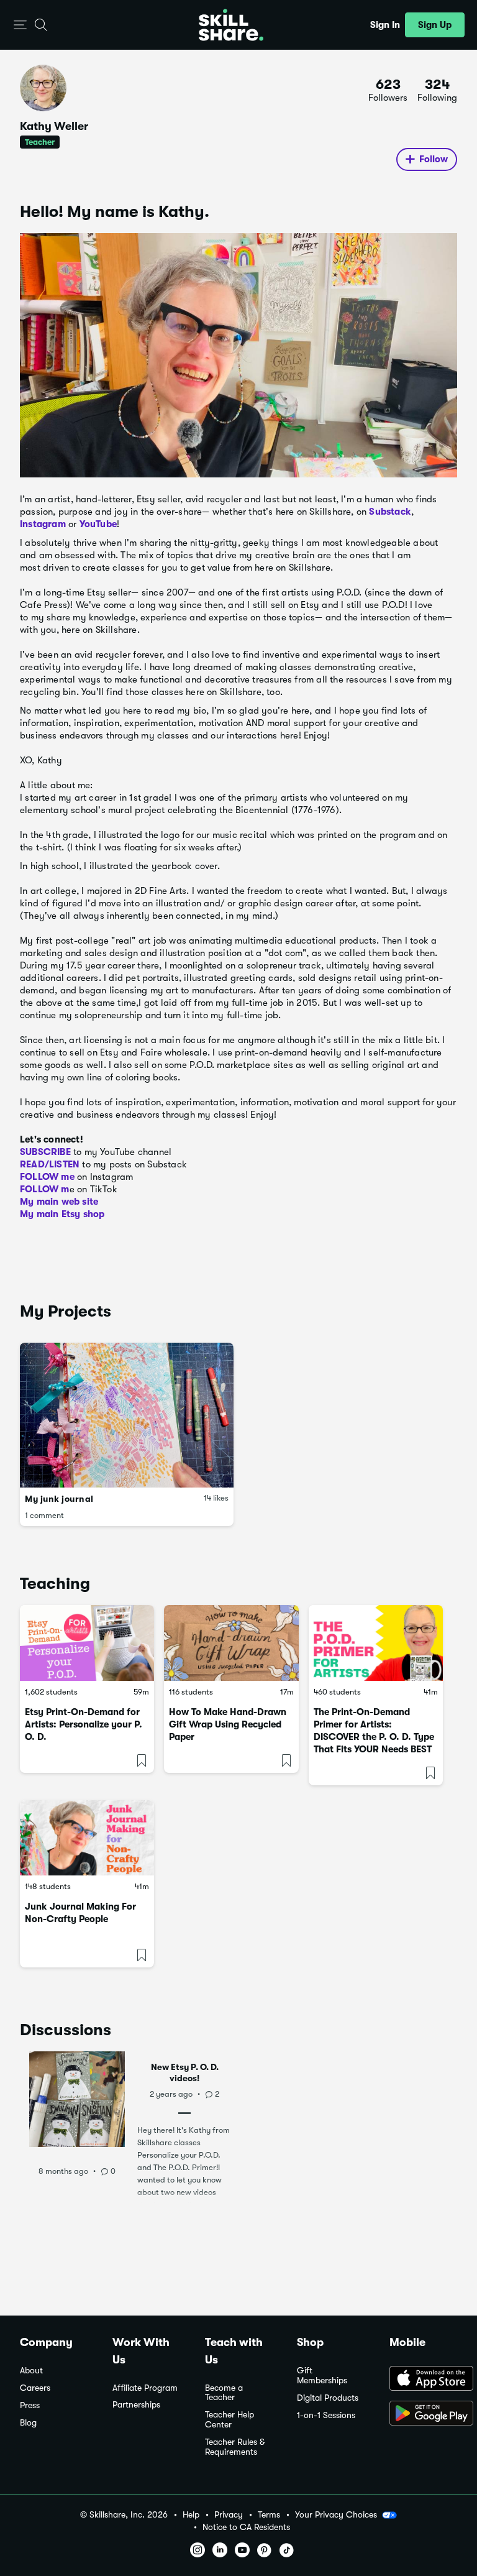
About (31, 2371)
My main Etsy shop (62, 1214)
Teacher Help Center (229, 2420)
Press (30, 2405)
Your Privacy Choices (336, 2514)
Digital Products (328, 2398)
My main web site (59, 1202)
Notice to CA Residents (246, 2527)
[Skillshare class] (87, 1643)
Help (191, 2515)
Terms (269, 2515)
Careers (35, 2388)
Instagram (43, 524)
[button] (20, 25)
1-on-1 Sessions (326, 2415)
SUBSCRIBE (45, 1152)
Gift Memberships (322, 2376)
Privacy (229, 2515)
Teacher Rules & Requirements (235, 2447)
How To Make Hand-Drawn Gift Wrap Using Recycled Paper (228, 1724)
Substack (390, 512)
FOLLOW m (45, 1189)
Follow (434, 159)
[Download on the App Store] (423, 2380)
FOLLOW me (47, 1177)
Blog (28, 2423)
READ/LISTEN (50, 1164)
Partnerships (136, 2405)
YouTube (98, 524)
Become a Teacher (224, 2393)
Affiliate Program (145, 2388)
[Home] (231, 25)
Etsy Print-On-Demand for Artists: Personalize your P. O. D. (84, 1724)
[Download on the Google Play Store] (423, 2414)
